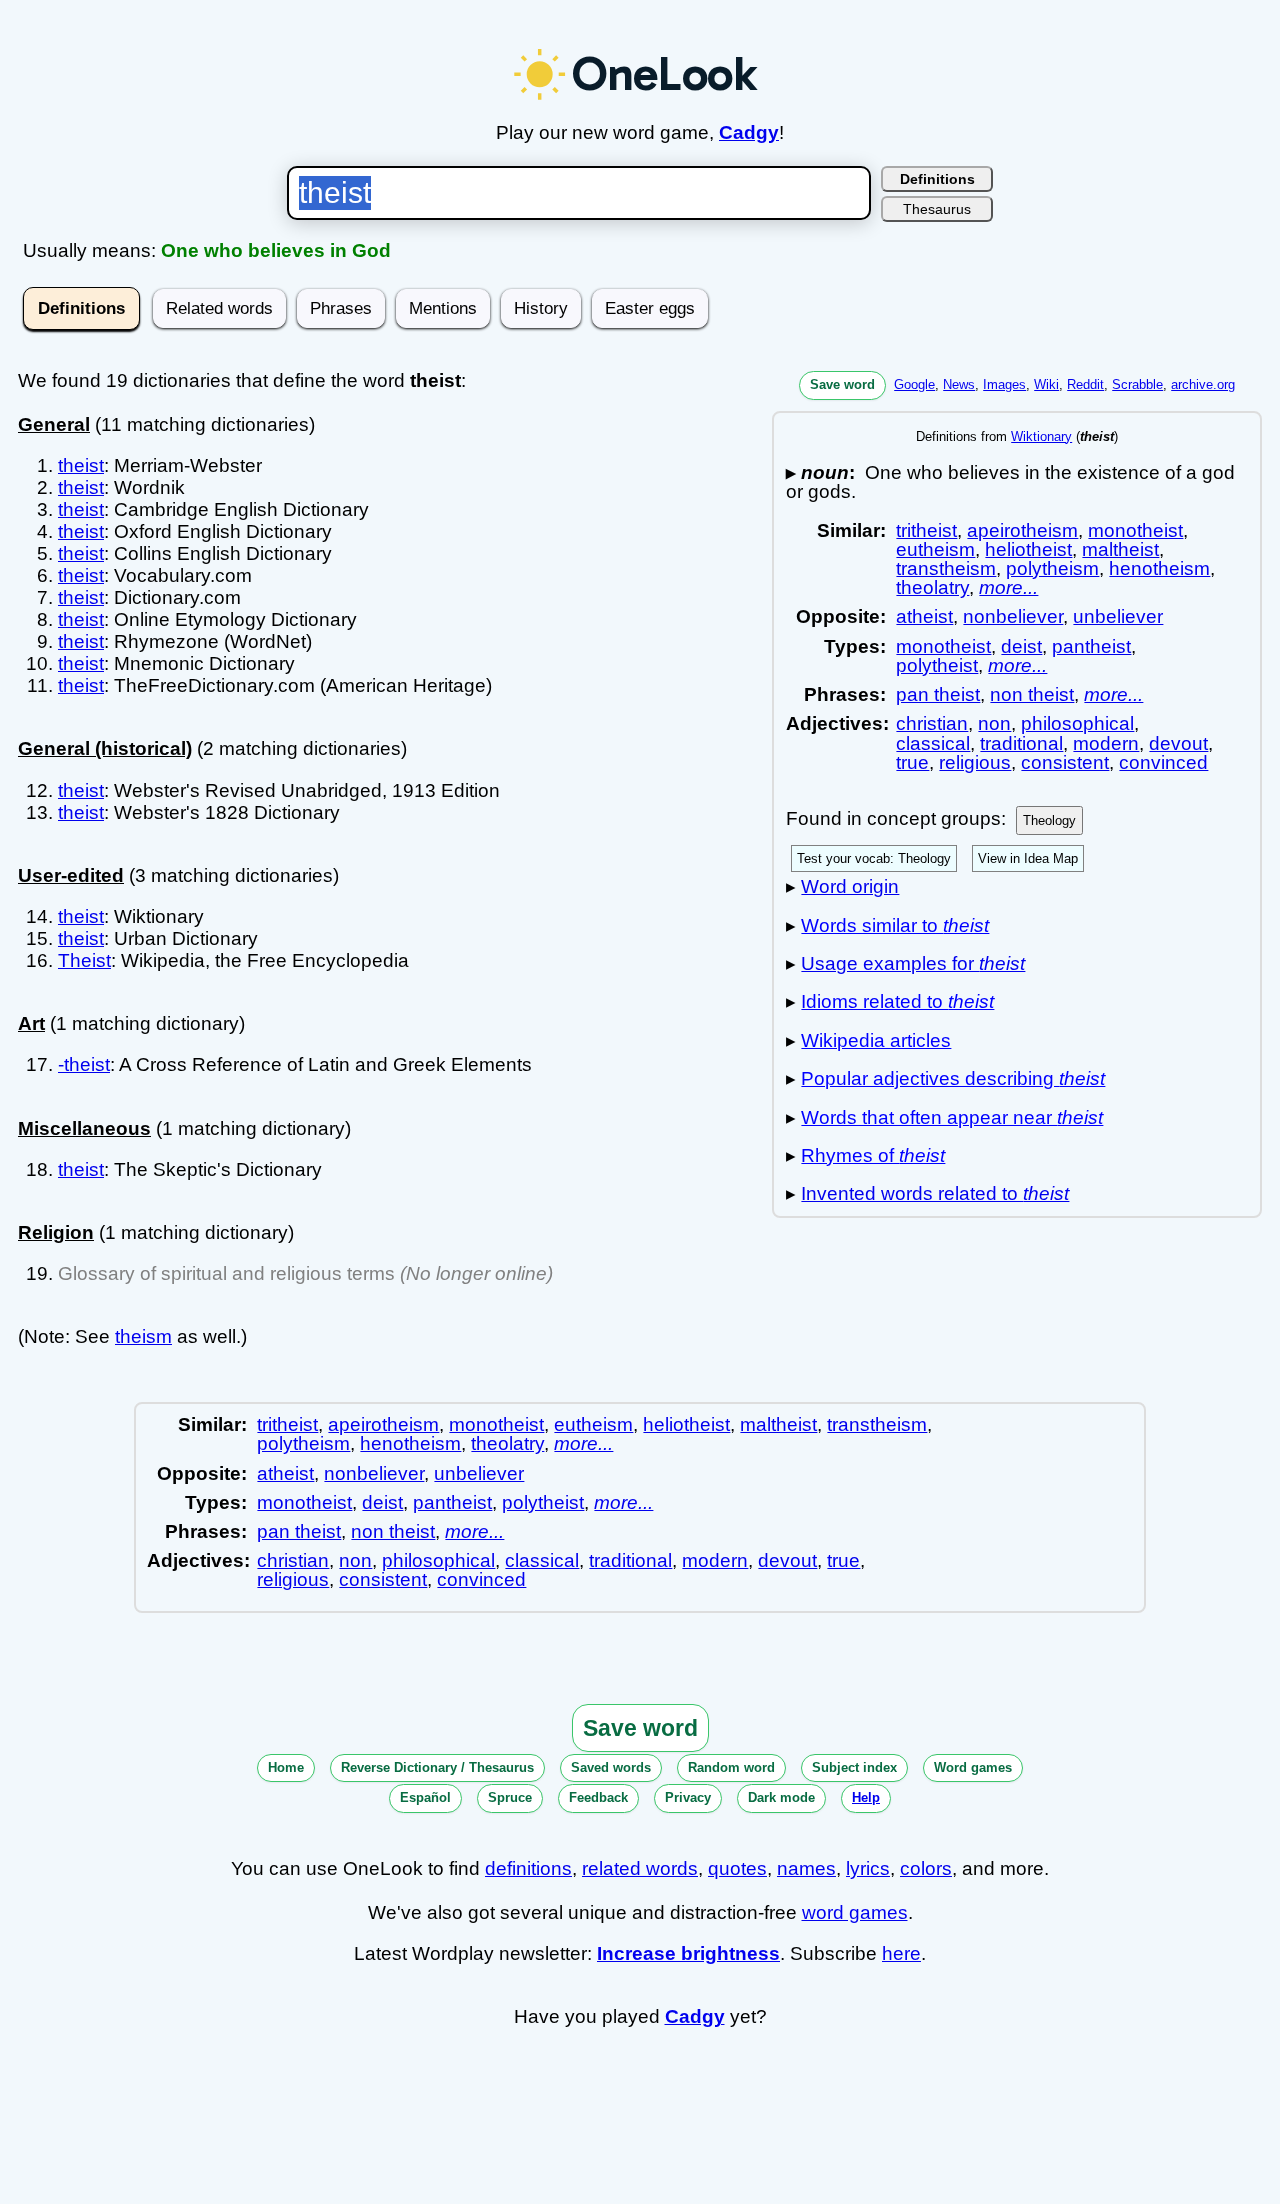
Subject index (854, 1767)
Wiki (1046, 384)
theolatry (932, 587)
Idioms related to (897, 1001)
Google (914, 384)
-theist (84, 1064)
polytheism (1052, 568)
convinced (1163, 762)
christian (932, 723)
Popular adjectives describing (953, 1078)
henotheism (1159, 568)
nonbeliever (1013, 616)
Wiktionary (1041, 436)
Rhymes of (873, 1155)
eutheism (935, 549)
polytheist (937, 665)
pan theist (938, 694)
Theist (84, 960)
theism (143, 1336)
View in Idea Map (1028, 858)
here (901, 1953)
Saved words (611, 1767)
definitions (528, 1868)
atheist (924, 616)
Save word (842, 384)
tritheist (926, 530)
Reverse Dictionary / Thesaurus (437, 1767)
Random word (731, 1767)
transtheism (946, 568)
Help (866, 1797)
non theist (1032, 694)
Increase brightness (688, 1953)
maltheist (1120, 549)
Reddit (1085, 384)
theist (81, 465)
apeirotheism (1022, 530)
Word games (973, 1767)
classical (933, 743)
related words (640, 1868)
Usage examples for (913, 963)
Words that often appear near (952, 1117)
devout (1178, 743)
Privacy (688, 1797)
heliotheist (1028, 549)
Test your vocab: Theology (874, 858)
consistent (1065, 762)
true (912, 762)
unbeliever (1118, 616)
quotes (737, 1868)
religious (975, 762)
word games (855, 1912)
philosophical (1077, 723)
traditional (1021, 743)
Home (286, 1767)
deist (1021, 646)
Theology (1049, 820)
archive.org (1203, 384)
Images (1004, 384)
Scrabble (1137, 384)
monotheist (1135, 530)
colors (926, 1868)
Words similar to (895, 925)
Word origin (850, 886)
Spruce (510, 1797)
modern (1106, 743)
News (959, 384)
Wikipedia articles (876, 1040)
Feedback (598, 1797)
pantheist (1091, 646)
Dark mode (781, 1797)
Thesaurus (937, 209)
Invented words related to (935, 1193)
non (994, 723)
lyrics (868, 1868)
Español (425, 1797)
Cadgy (749, 132)
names (806, 1868)
